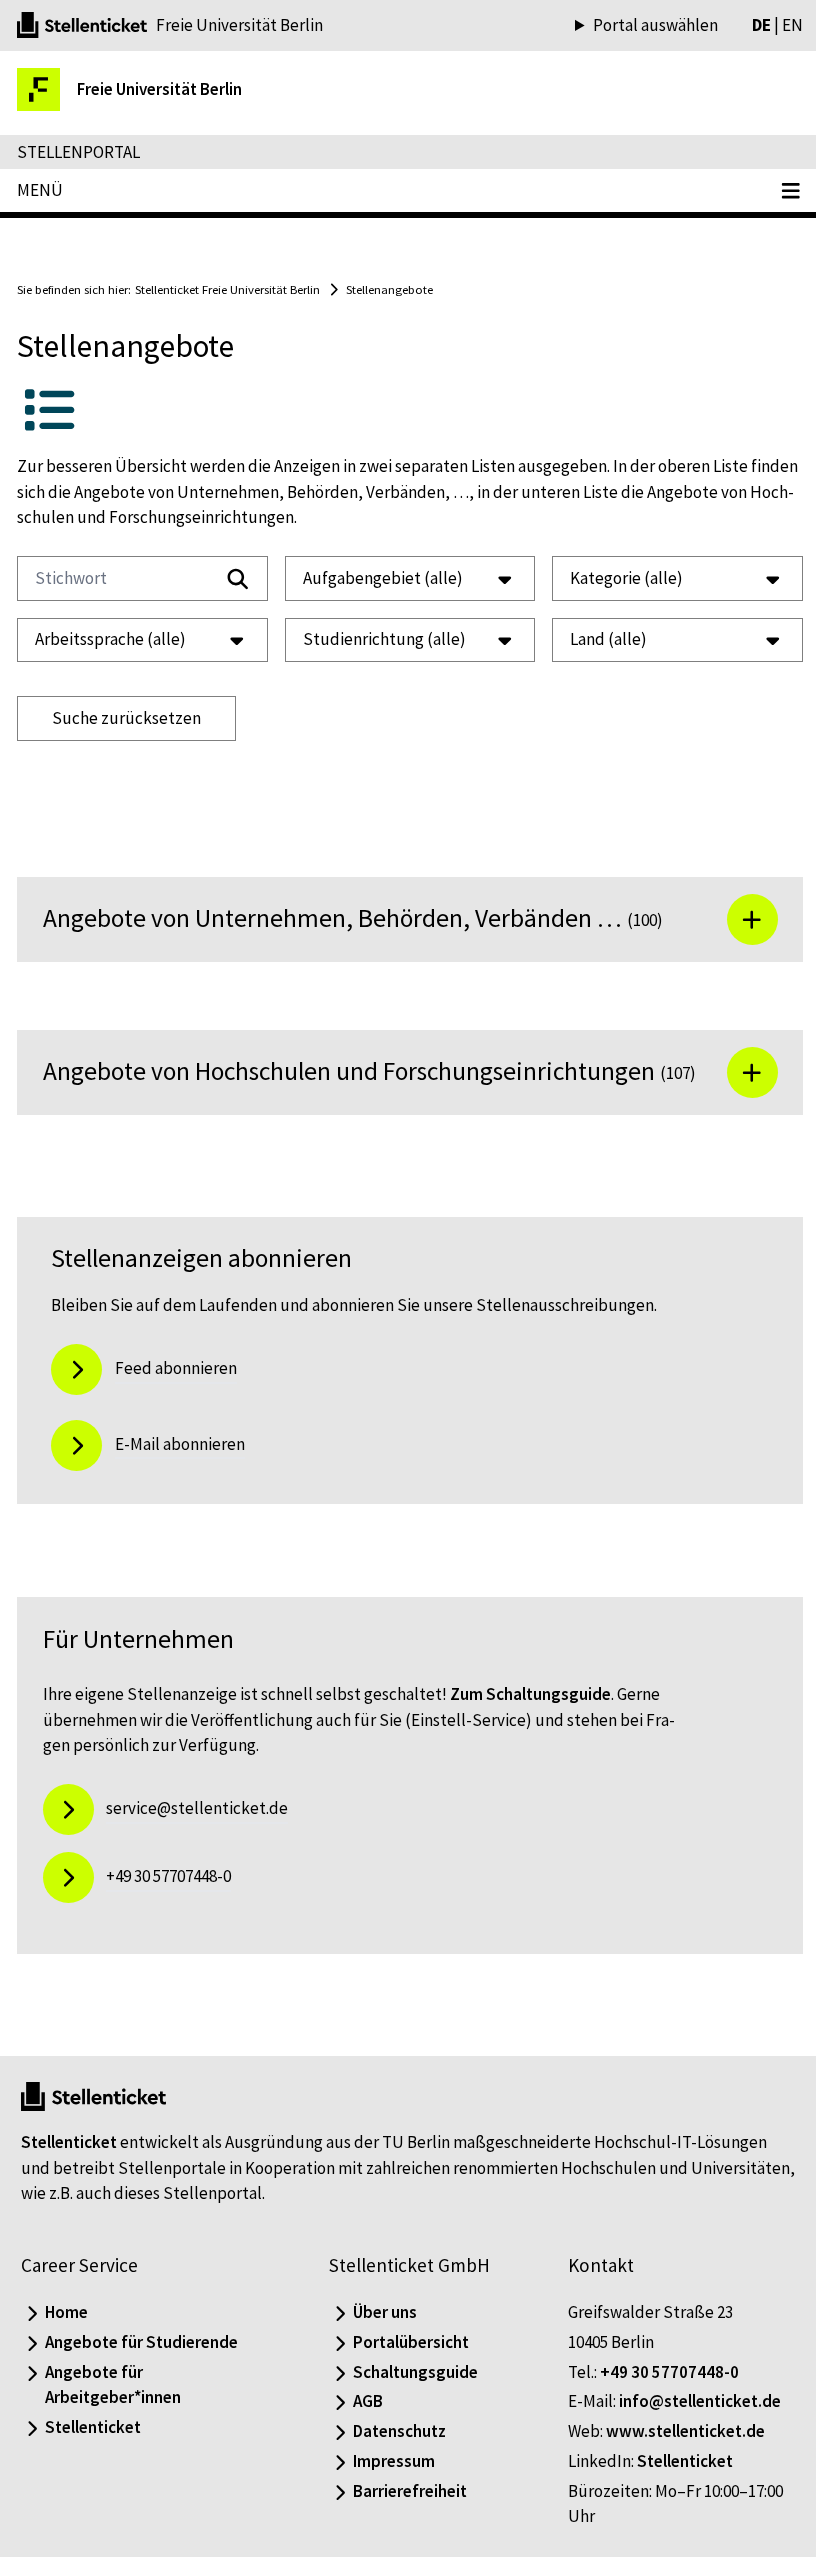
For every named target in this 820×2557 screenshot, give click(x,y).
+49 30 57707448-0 (659, 2388)
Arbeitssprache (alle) (110, 639)
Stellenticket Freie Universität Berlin (227, 289)
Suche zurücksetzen (126, 718)
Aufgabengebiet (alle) (378, 578)
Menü (40, 190)
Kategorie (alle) (616, 578)
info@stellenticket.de (690, 2418)
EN (777, 25)
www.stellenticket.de (675, 2448)
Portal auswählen (640, 25)
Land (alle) (598, 639)
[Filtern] (233, 579)
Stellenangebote (389, 289)
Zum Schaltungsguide (530, 1711)
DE (746, 25)
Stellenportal (78, 152)
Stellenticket (69, 2159)
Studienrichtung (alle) (379, 639)
